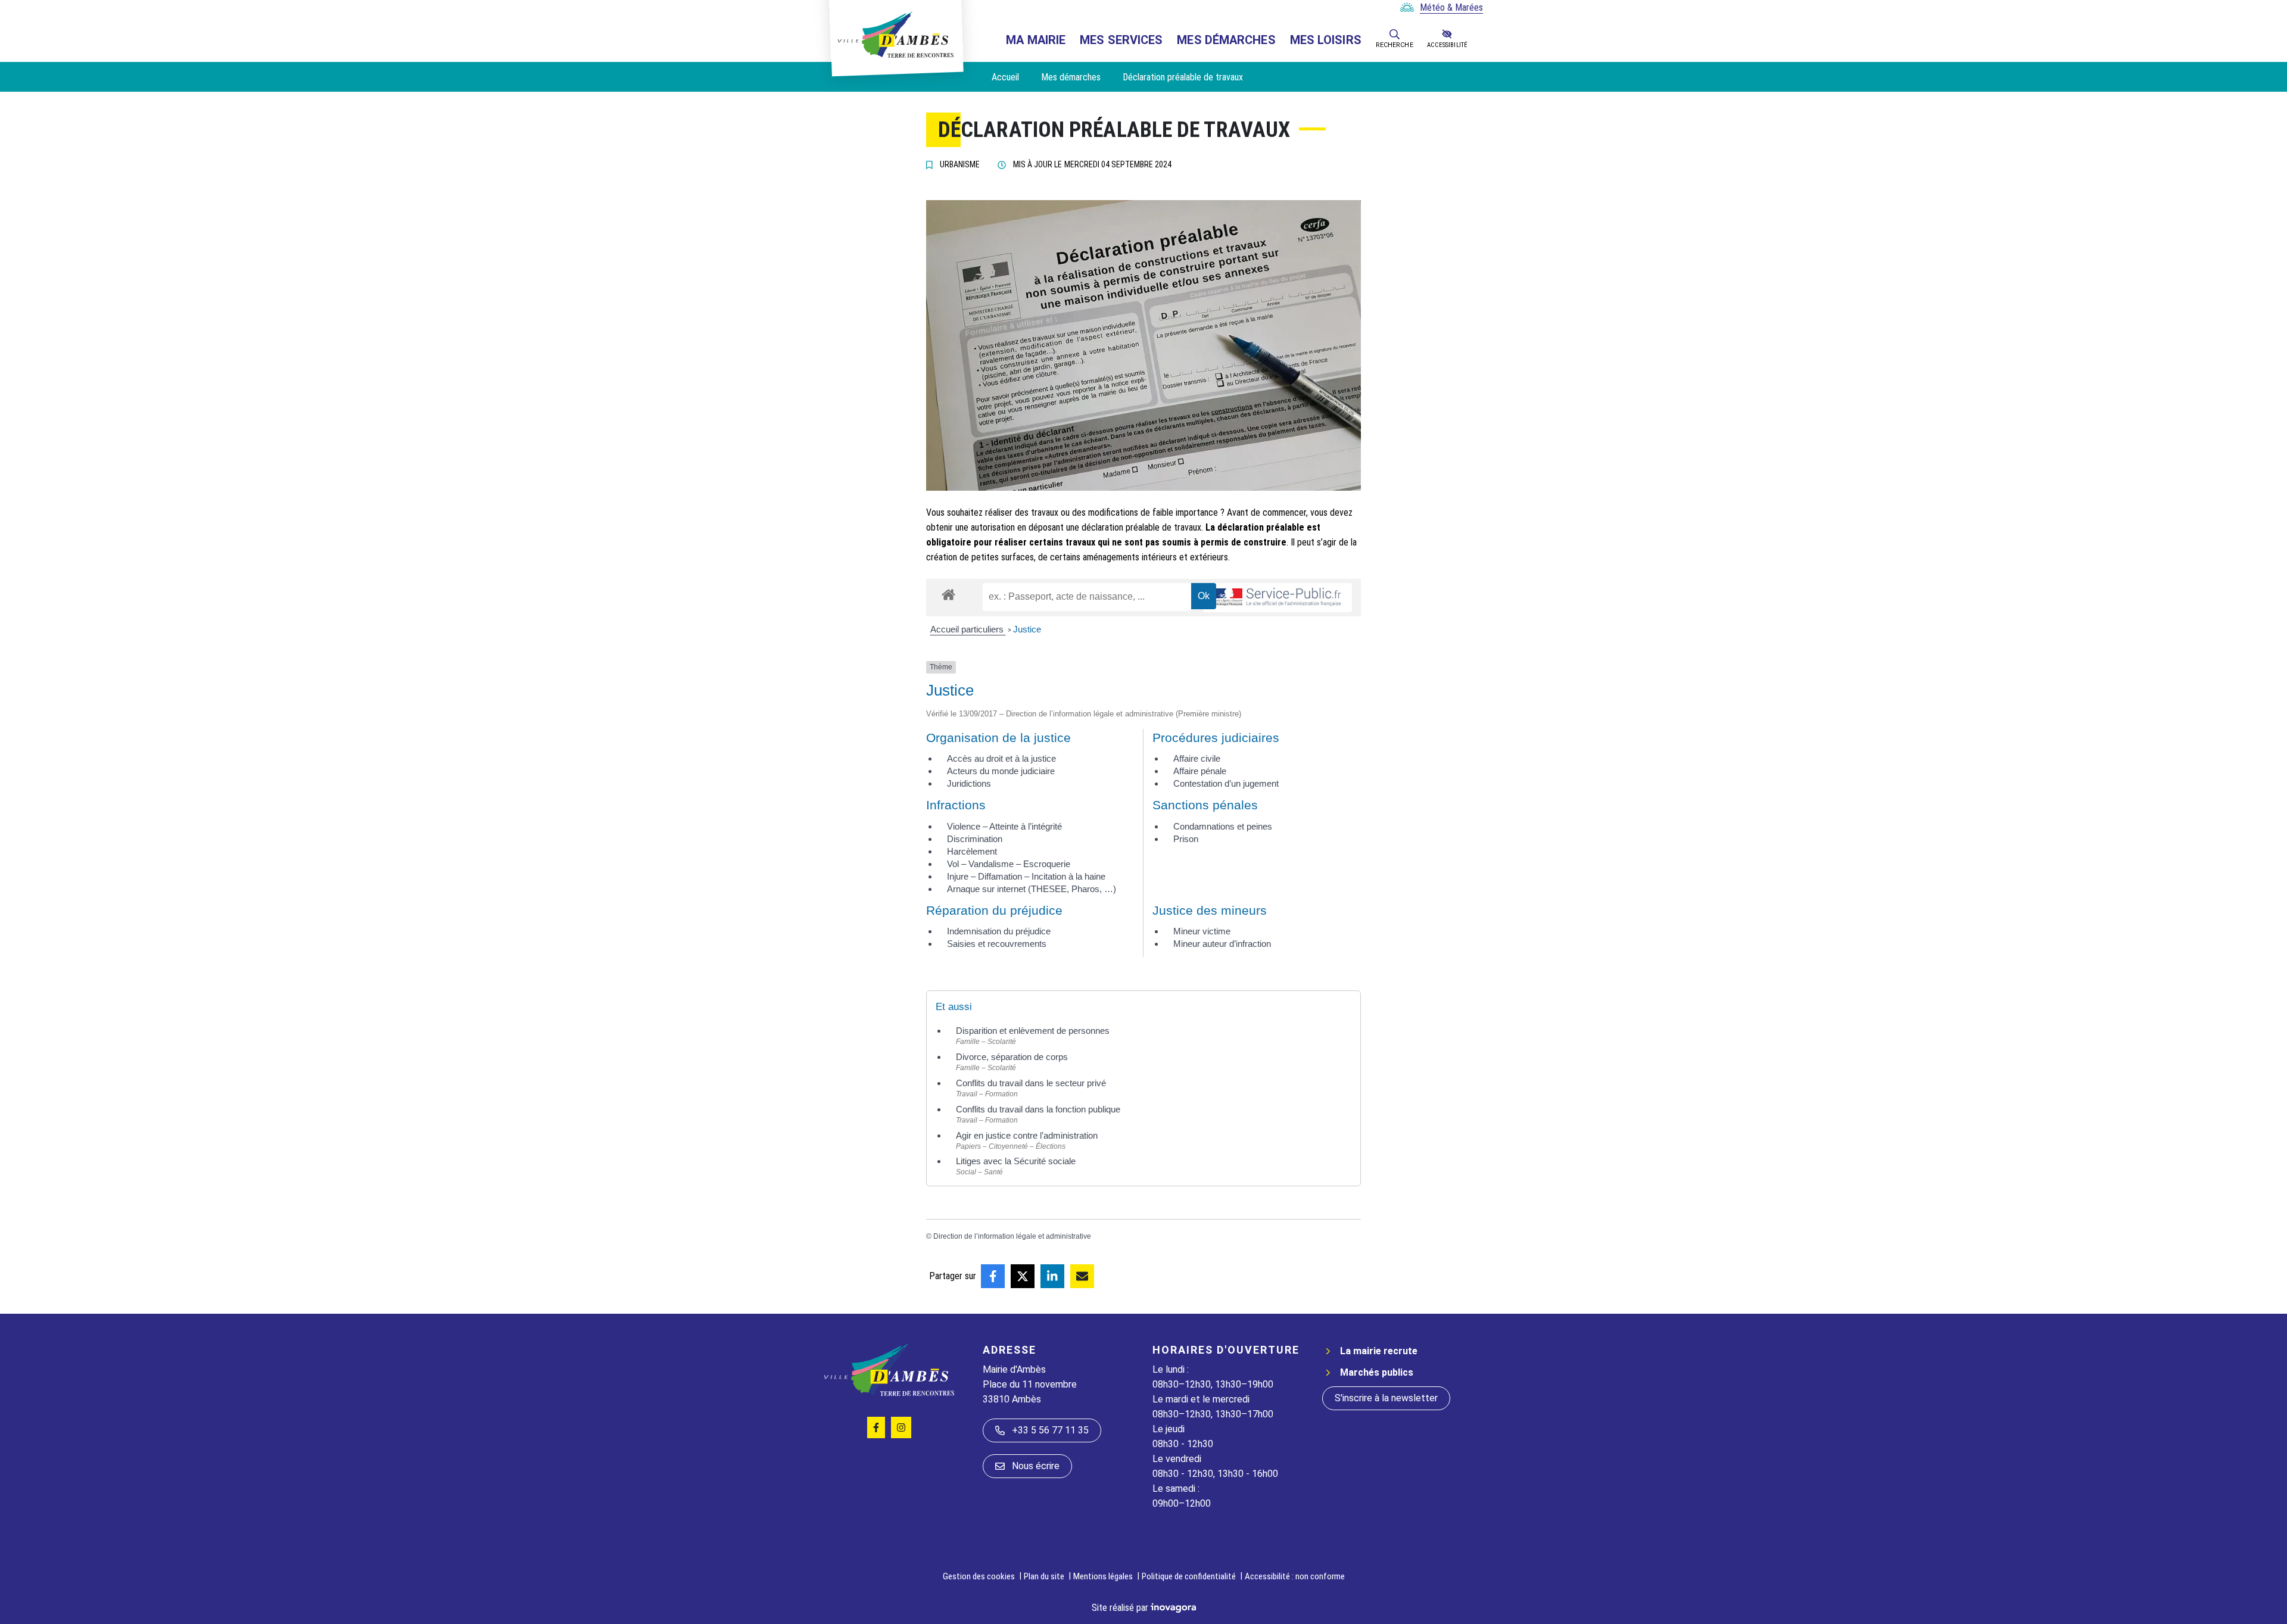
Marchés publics (1377, 1372)
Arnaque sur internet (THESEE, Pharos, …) (1032, 889)
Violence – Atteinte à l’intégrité (1004, 826)
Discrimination (975, 839)
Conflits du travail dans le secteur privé (1031, 1083)
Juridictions (969, 783)
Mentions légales (1103, 1576)
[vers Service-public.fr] (1278, 598)
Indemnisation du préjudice (999, 931)
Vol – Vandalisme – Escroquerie (1009, 864)
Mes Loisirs (1326, 40)
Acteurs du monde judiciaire (1001, 771)
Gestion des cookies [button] (979, 1576)
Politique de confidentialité (1189, 1576)
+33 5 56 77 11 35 (1050, 1430)
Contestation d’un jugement (1226, 783)
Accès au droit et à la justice (1001, 758)
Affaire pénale (1200, 771)
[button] (1395, 34)
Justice (1027, 629)
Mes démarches (1226, 40)
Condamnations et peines (1223, 826)
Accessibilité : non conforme (1295, 1576)
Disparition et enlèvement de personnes (1033, 1031)
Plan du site (1044, 1576)
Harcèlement (972, 851)
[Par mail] (1082, 1276)
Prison (1186, 839)
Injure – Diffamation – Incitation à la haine (1026, 876)
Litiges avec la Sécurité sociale (1016, 1161)
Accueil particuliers (968, 629)
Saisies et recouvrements (997, 944)
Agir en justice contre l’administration (1027, 1135)
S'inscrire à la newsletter (1386, 1398)
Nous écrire (1036, 1466)
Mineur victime (1202, 931)
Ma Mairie (1036, 40)
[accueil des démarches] (948, 593)
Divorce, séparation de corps (1012, 1057)
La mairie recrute (1379, 1351)
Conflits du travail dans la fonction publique (1038, 1109)
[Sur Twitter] (1023, 1276)
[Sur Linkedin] (1052, 1276)
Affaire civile (1197, 758)
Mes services (1121, 40)
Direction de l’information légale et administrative (1012, 1236)
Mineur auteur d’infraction (1222, 944)
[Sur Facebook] (993, 1276)
